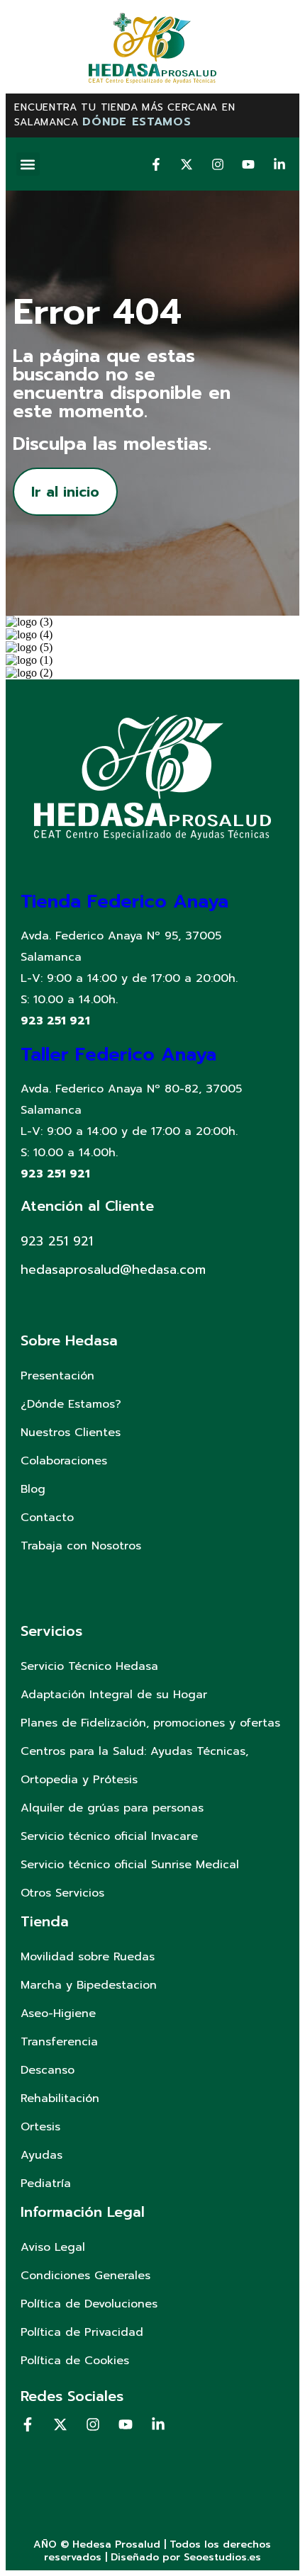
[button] (28, 164)
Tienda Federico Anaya (124, 902)
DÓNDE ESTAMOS (137, 122)
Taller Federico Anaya (118, 1055)
